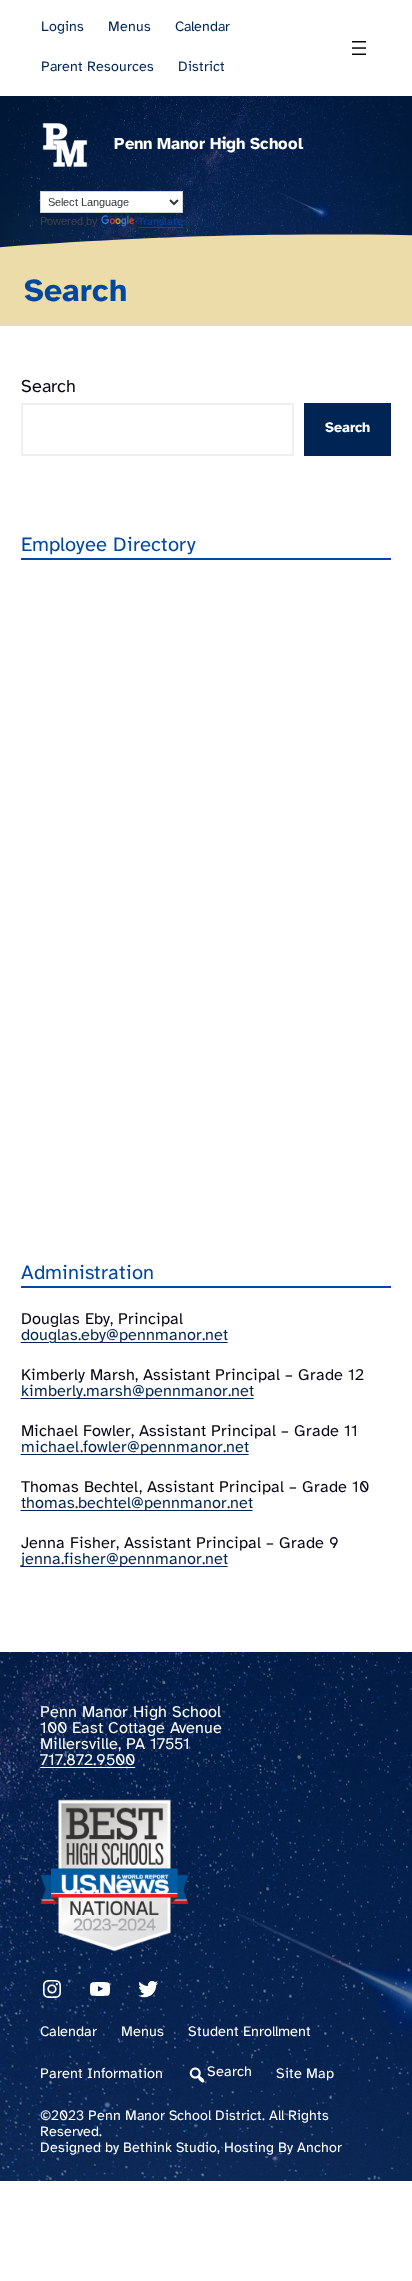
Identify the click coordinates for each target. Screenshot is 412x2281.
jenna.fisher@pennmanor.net (124, 1559)
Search (48, 387)
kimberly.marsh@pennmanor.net (137, 1391)
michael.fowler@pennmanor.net (135, 1447)
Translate (160, 222)
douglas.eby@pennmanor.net (124, 1335)
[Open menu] (359, 48)
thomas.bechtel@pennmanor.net (137, 1503)
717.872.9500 (87, 1760)
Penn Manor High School (208, 144)
